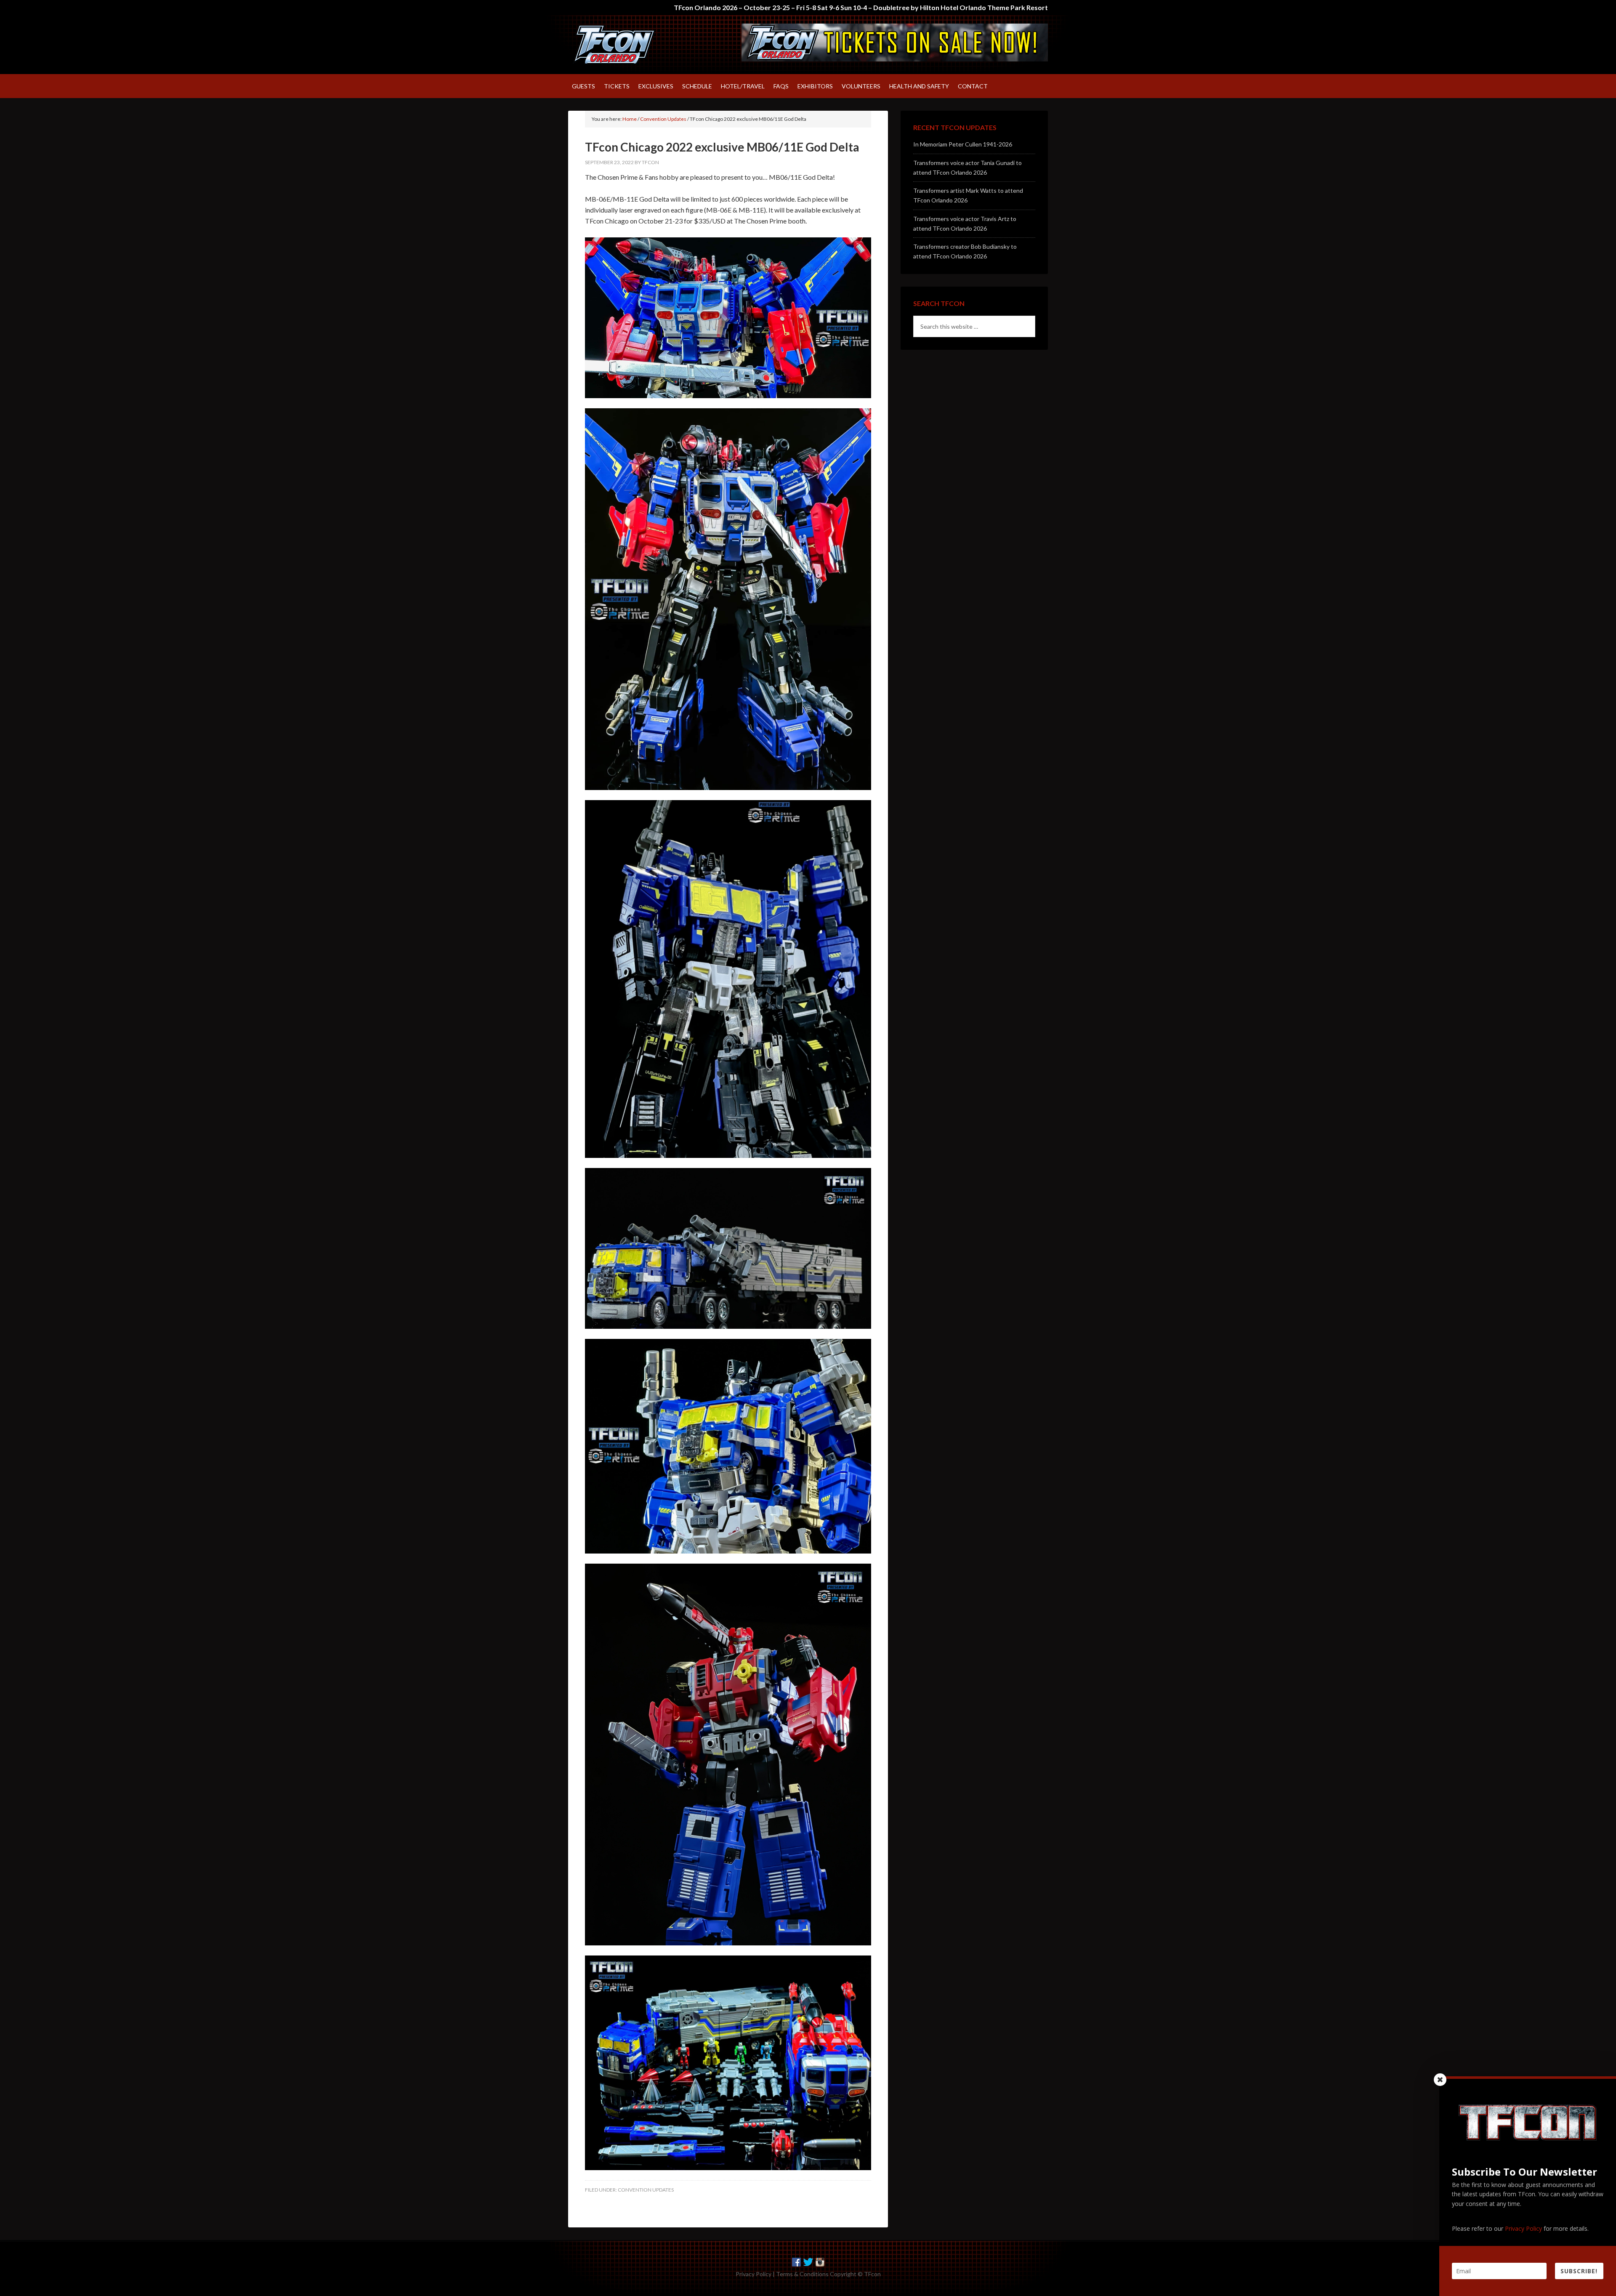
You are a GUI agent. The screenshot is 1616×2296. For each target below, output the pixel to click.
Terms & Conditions (802, 2274)
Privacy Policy (754, 2274)
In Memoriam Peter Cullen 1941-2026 (963, 144)
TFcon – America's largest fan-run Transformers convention (640, 45)
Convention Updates (646, 2190)
